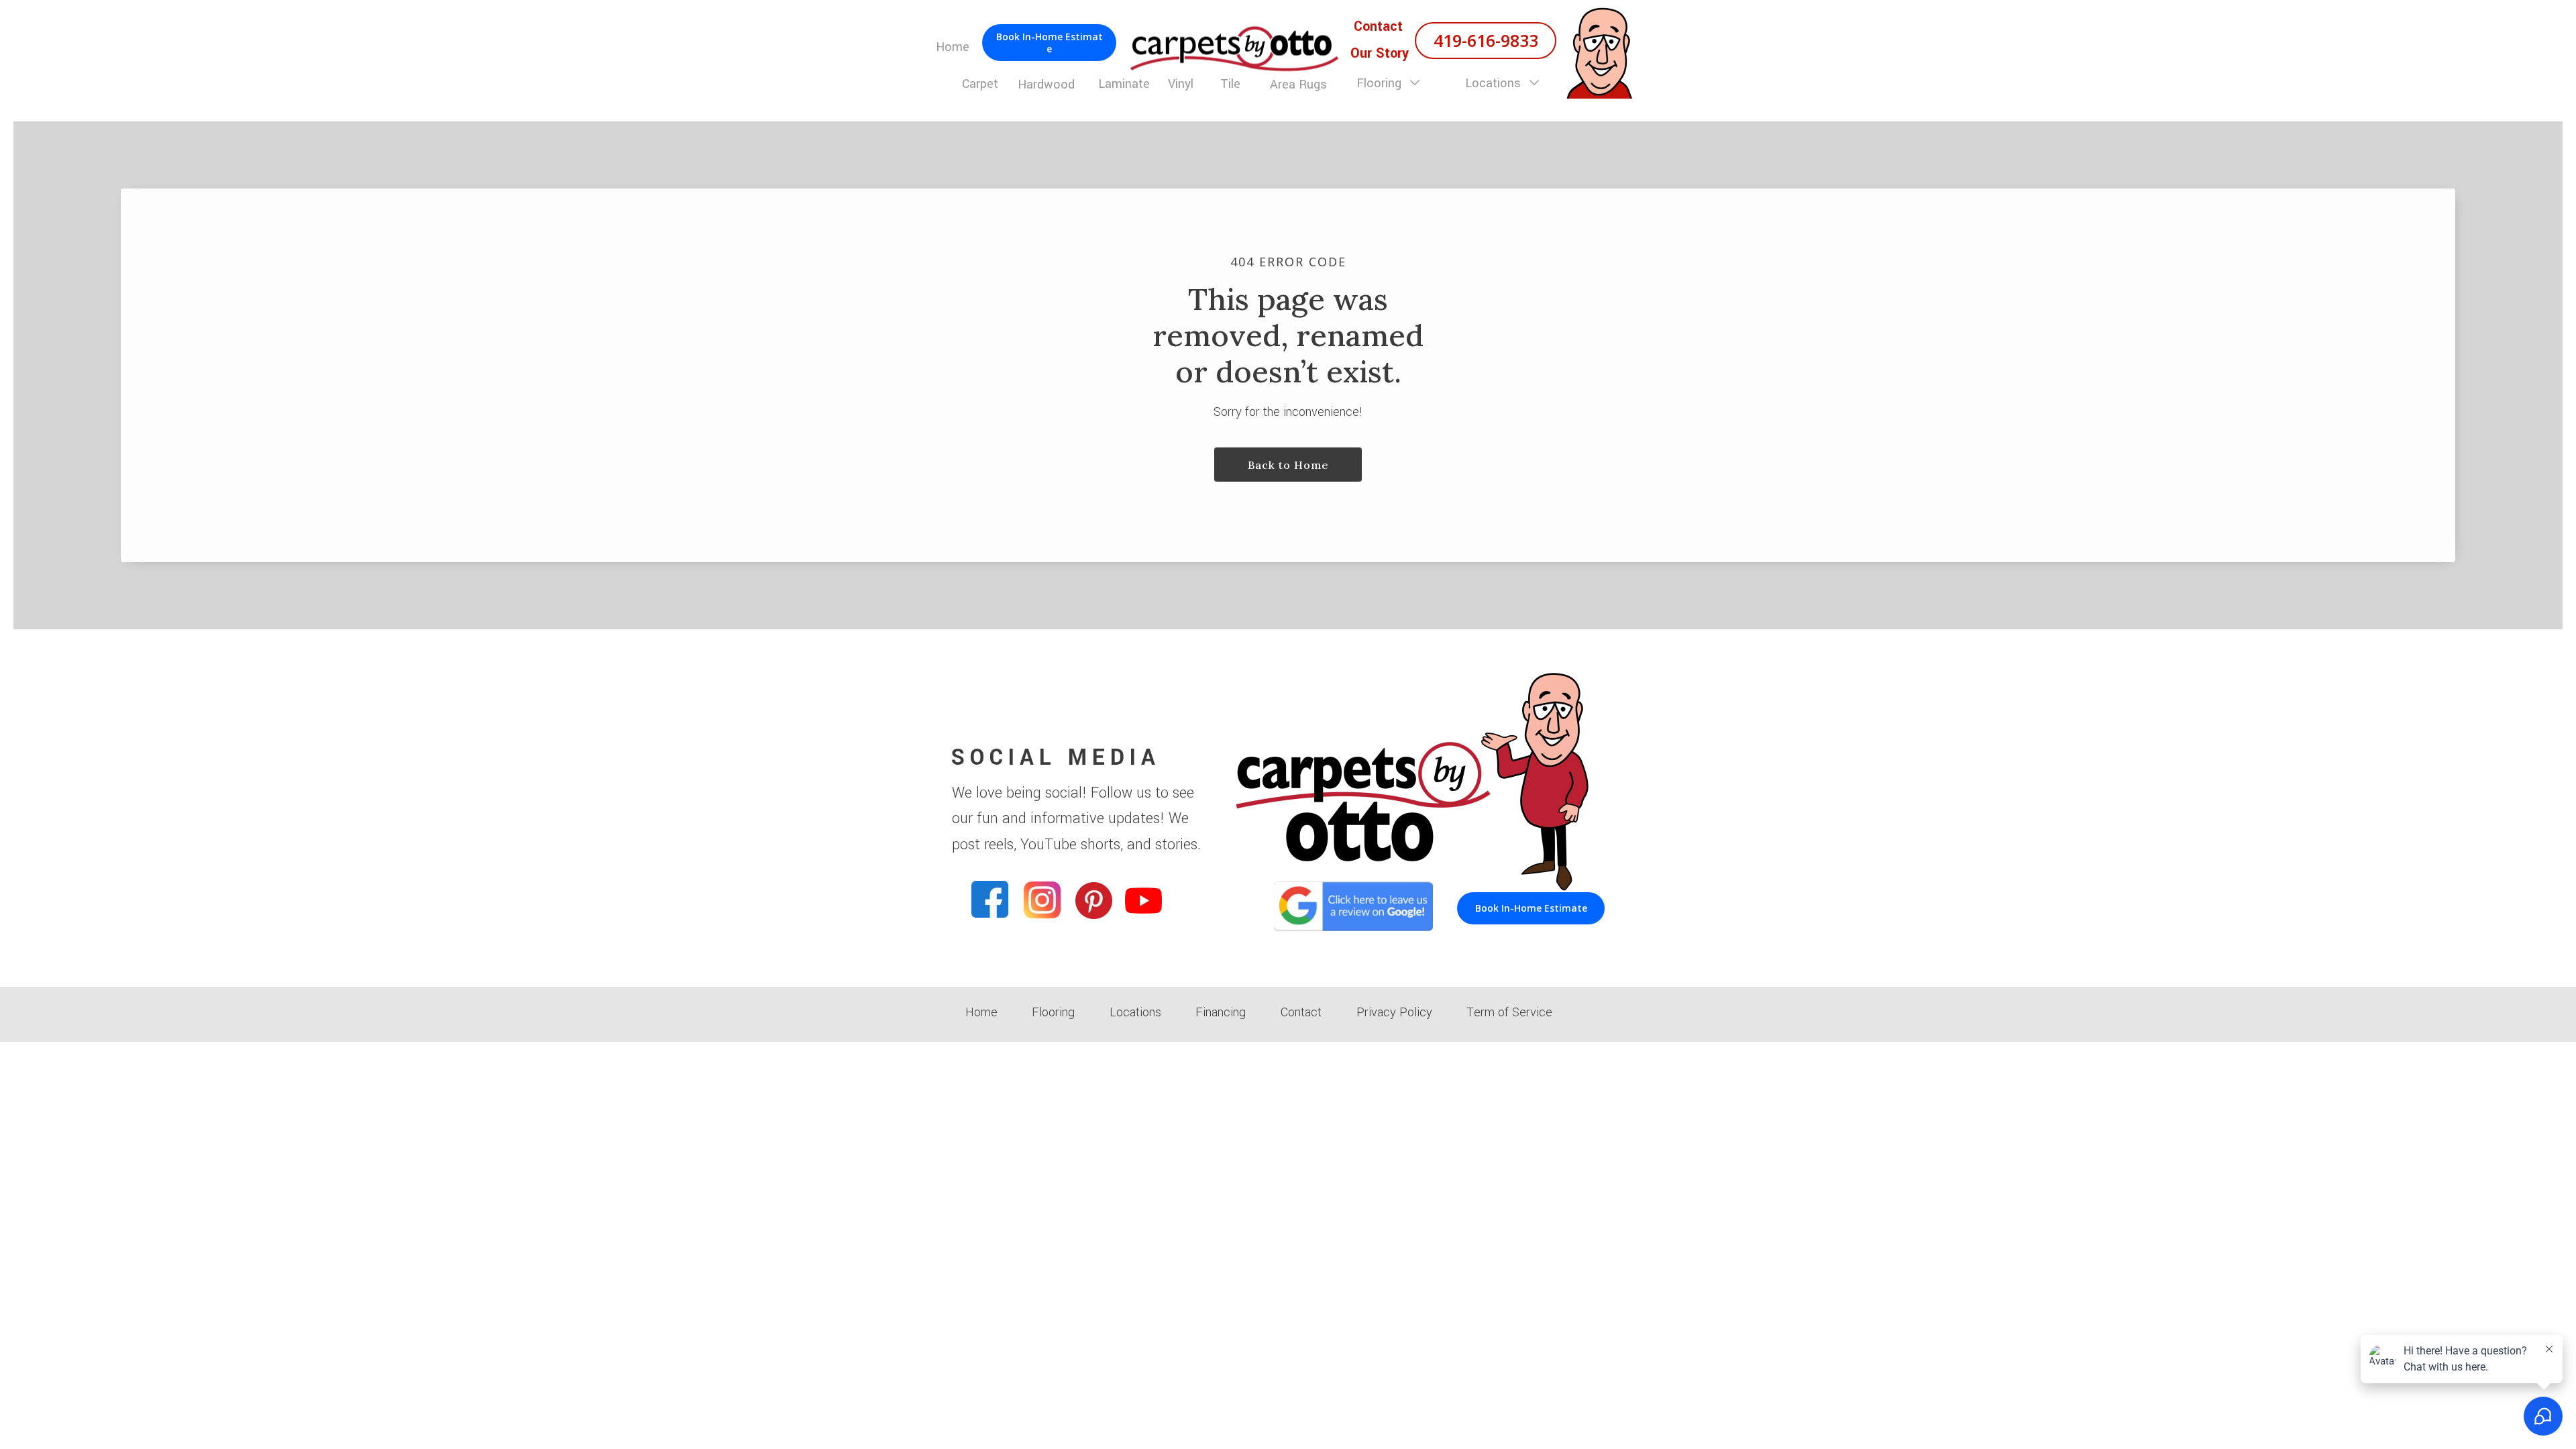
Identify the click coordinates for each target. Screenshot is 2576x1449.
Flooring (1381, 83)
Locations (1495, 83)
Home (981, 1012)
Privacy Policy (1394, 1012)
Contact (1301, 1012)
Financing (1221, 1012)
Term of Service (1509, 1012)
